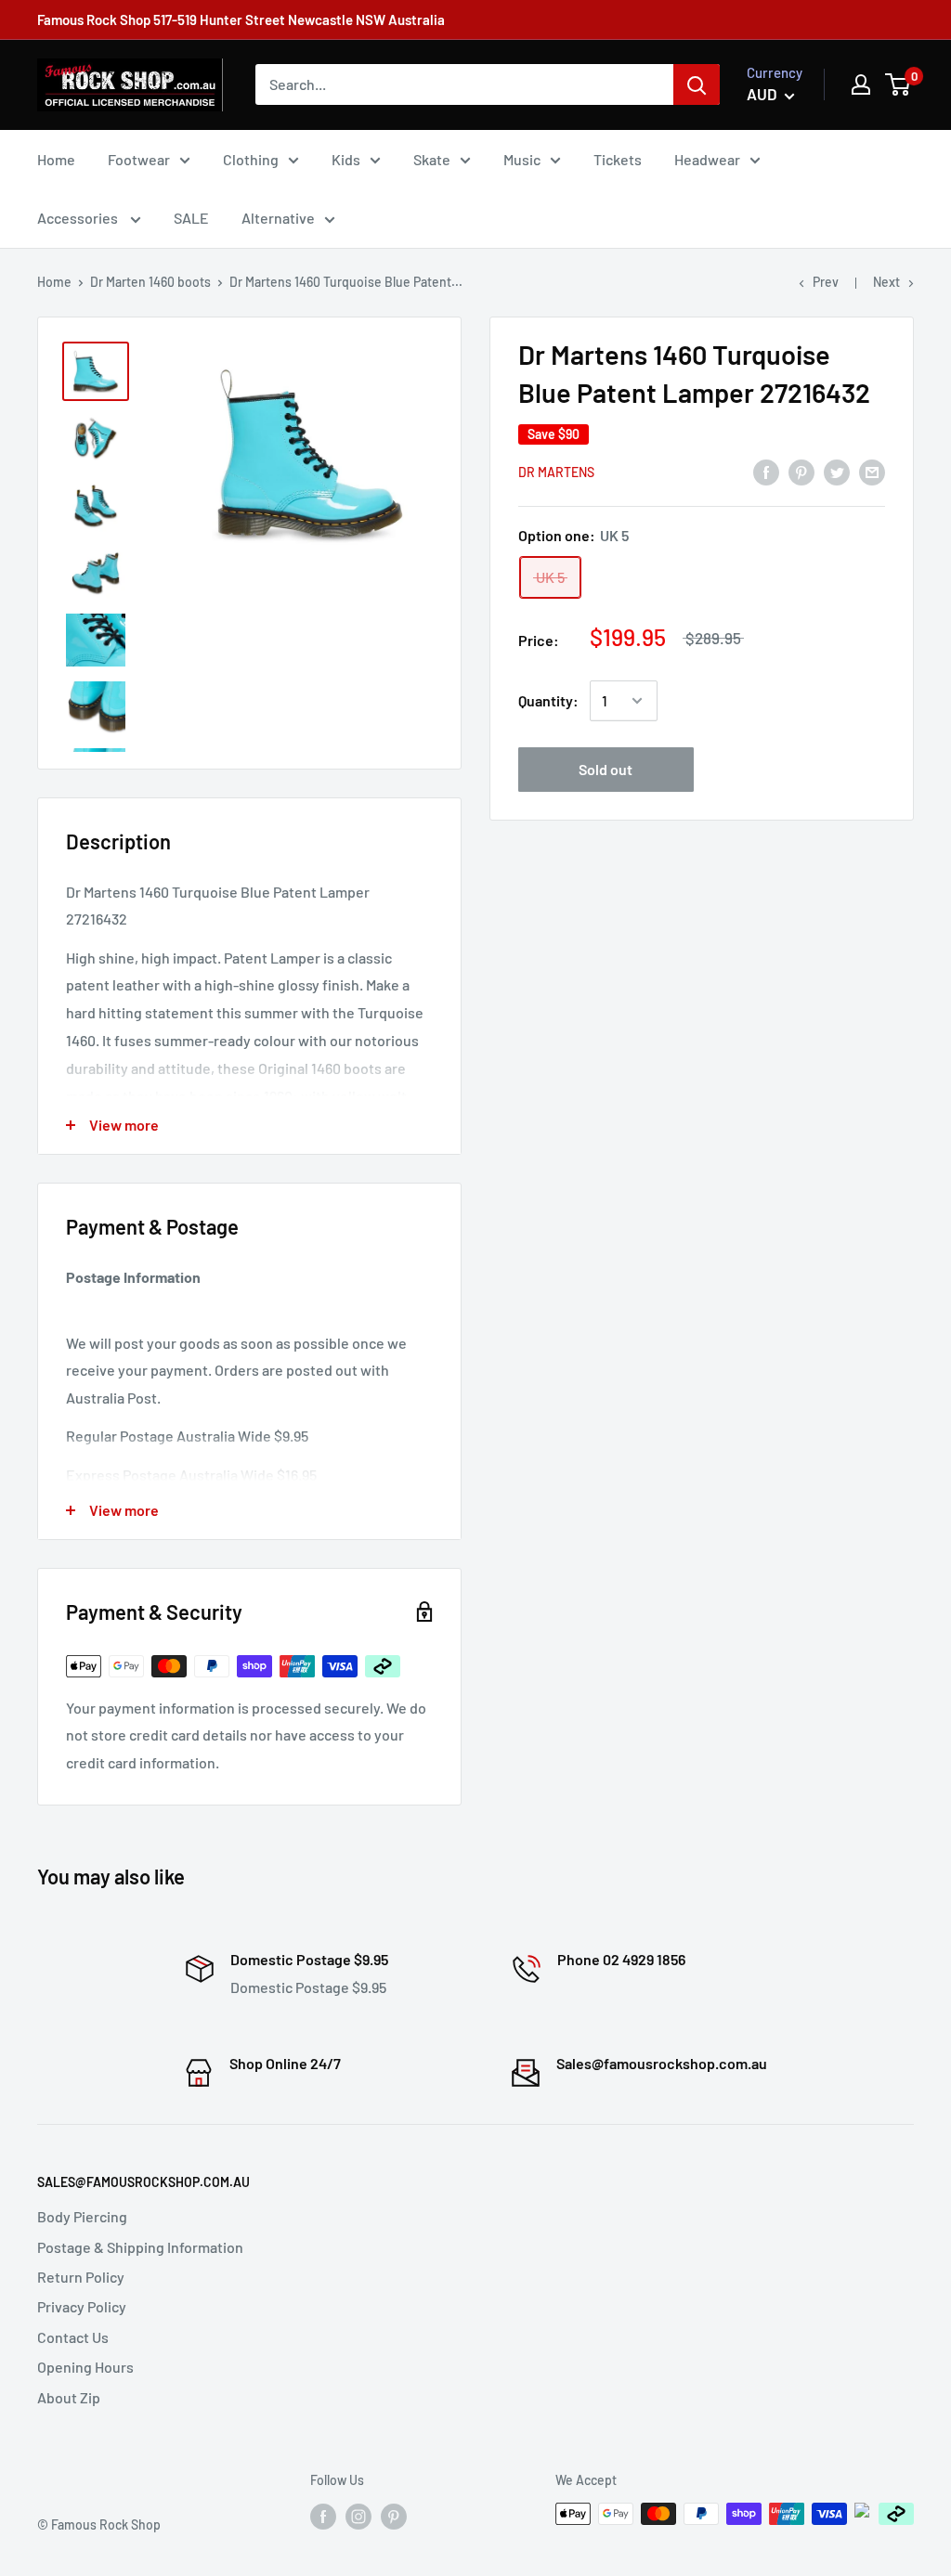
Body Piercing (82, 2216)
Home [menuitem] (56, 159)
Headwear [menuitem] (707, 159)
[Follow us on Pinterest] (394, 2516)
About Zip (69, 2397)
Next (886, 282)
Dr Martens (556, 472)
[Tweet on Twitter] (837, 471)
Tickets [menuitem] (618, 159)
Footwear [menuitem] (139, 159)
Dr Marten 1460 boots (150, 282)
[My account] (861, 84)
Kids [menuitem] (346, 159)
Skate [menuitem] (432, 159)
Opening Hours (85, 2367)
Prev (826, 282)
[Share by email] (872, 471)
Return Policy (81, 2277)
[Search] (697, 84)
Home (54, 282)
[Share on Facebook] (766, 471)
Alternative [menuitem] (278, 218)
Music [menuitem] (522, 159)
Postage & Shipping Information (140, 2247)
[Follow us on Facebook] (323, 2516)
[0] (899, 84)
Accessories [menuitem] (79, 218)
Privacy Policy (82, 2306)
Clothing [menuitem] (251, 159)
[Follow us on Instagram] (358, 2516)
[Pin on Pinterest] (801, 471)
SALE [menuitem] (191, 218)
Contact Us (73, 2337)
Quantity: (548, 700)
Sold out (606, 769)
